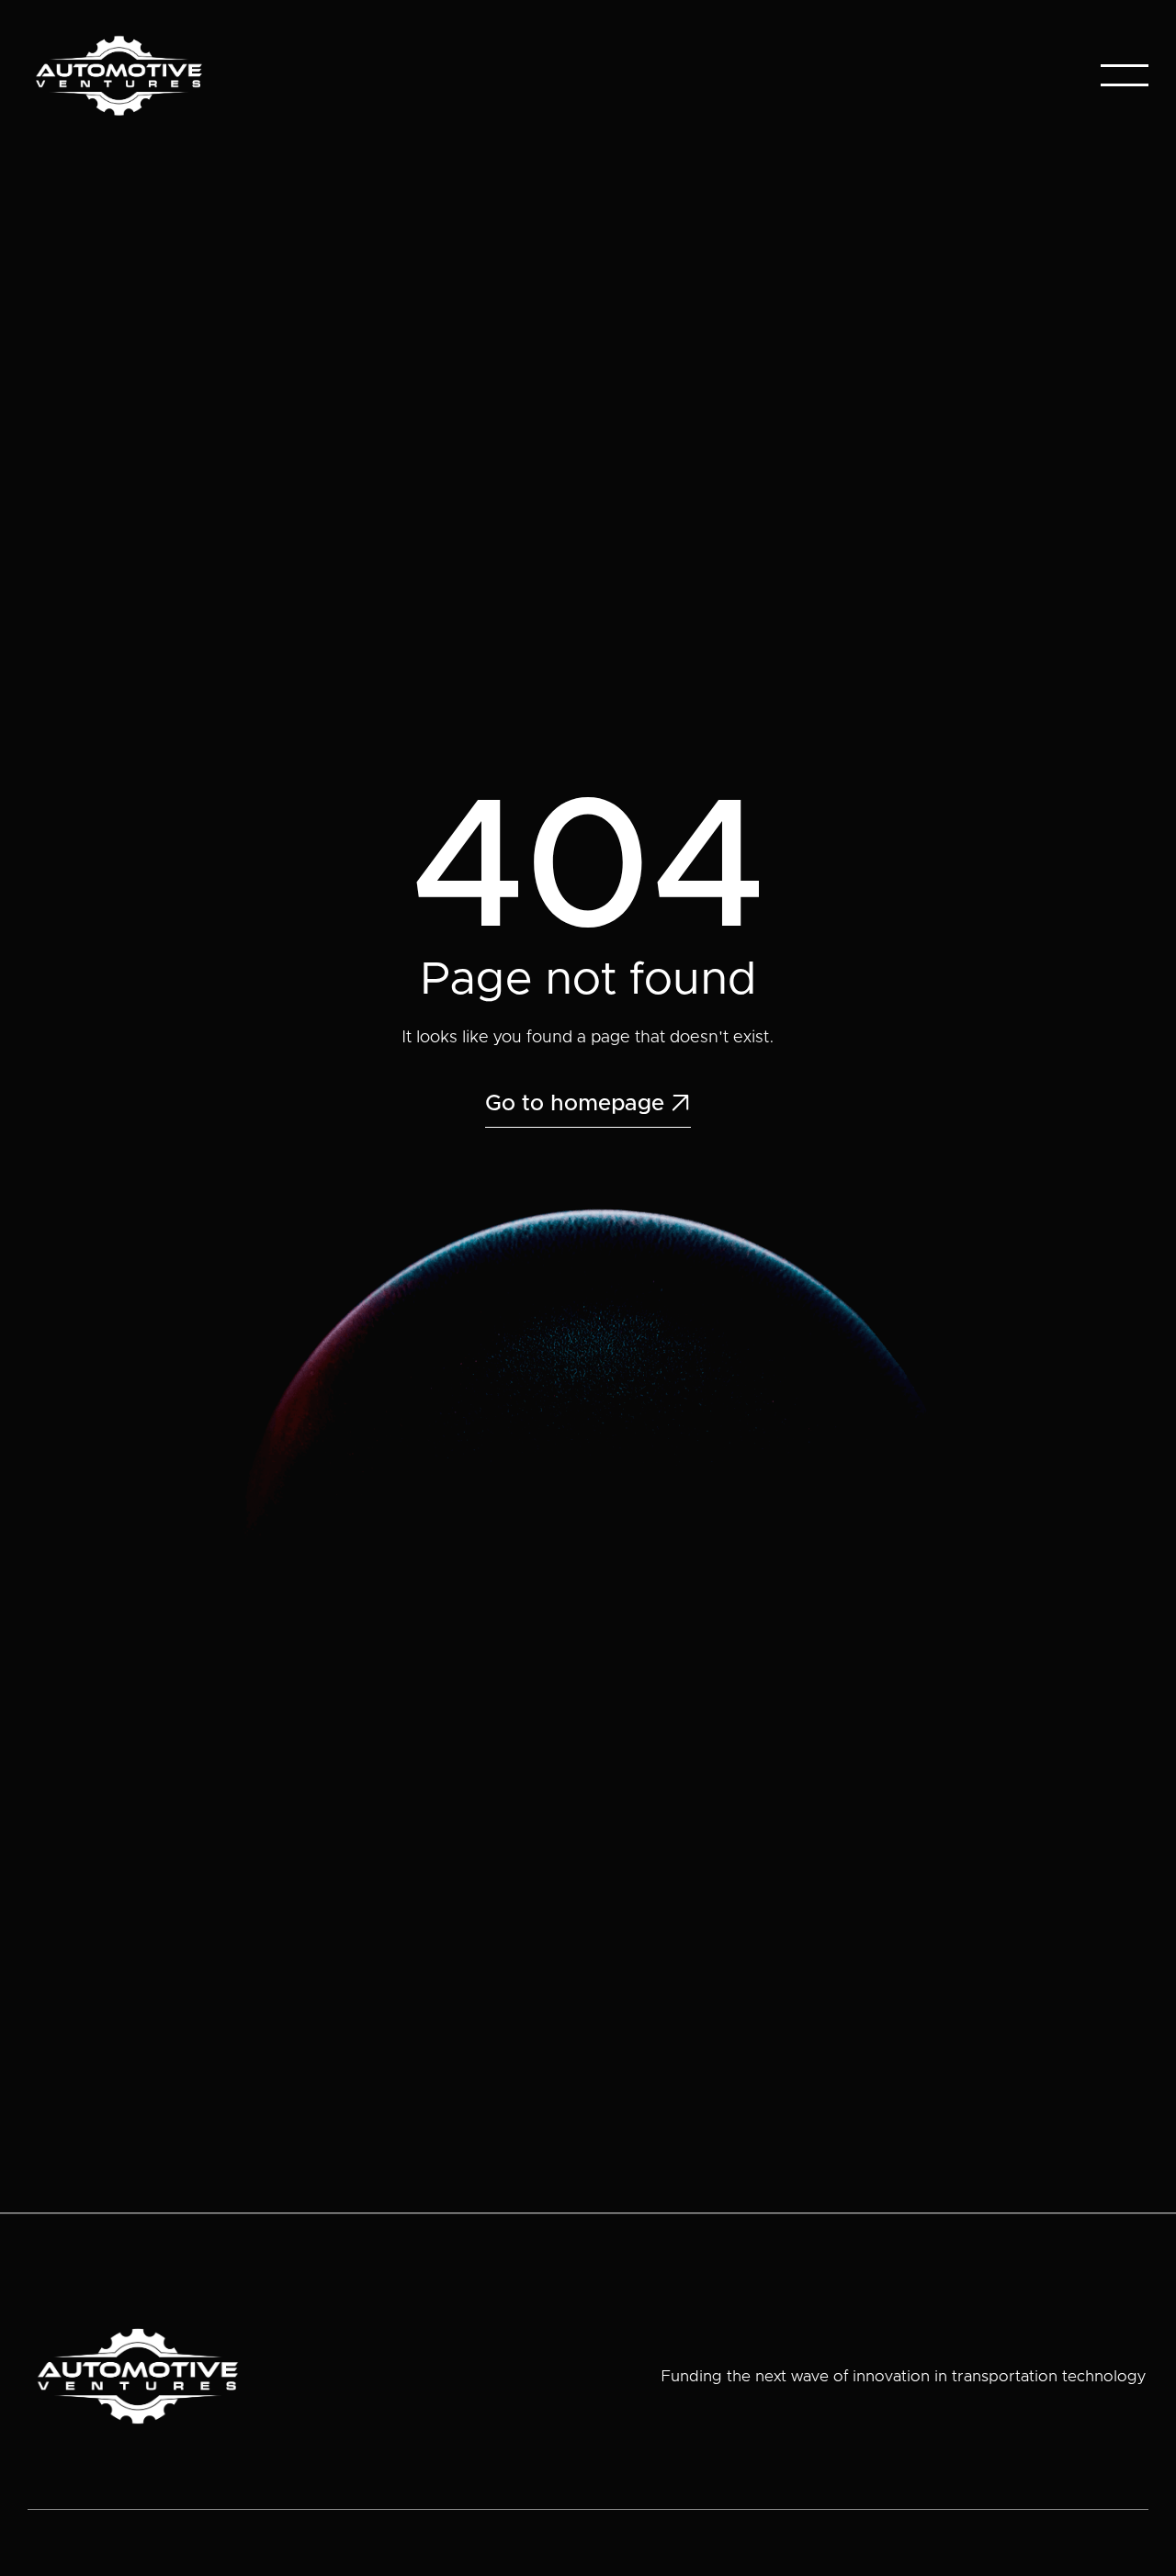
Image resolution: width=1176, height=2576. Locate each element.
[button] (1125, 75)
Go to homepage (588, 1104)
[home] (119, 76)
